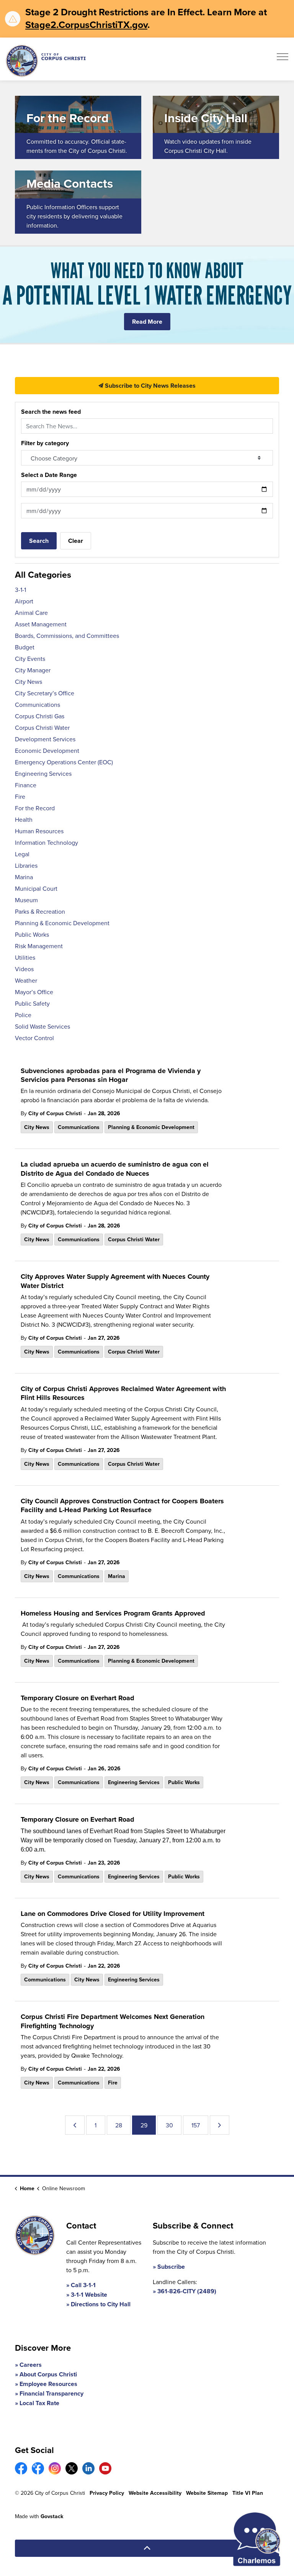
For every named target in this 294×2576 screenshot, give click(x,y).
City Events (30, 659)
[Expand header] (283, 59)
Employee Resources (48, 2384)
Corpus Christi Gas (40, 716)
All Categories (43, 574)
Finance (26, 785)
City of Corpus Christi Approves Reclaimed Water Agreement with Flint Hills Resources (123, 1394)
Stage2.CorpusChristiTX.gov (86, 25)
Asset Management (41, 624)
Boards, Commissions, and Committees (67, 636)
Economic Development (47, 751)
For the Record (35, 808)
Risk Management (39, 946)
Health (24, 819)
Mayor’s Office (34, 992)
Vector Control (34, 1038)
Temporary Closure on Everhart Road (78, 1698)
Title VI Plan (248, 2493)
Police (23, 1015)
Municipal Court (36, 888)
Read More (147, 322)
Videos (24, 969)
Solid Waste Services (42, 1026)
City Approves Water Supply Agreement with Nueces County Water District (115, 1281)
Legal (22, 854)
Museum (26, 900)
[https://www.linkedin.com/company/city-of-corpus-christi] (88, 2468)
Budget (25, 647)
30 (169, 2125)
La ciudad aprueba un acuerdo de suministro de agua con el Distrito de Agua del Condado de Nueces (115, 1169)
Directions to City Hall (101, 2304)
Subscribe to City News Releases (149, 386)
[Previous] (75, 2125)
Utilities (25, 957)
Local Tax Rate (39, 2403)
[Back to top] (147, 2548)
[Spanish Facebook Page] (38, 2468)
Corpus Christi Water (134, 1239)
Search (39, 541)
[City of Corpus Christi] (46, 61)
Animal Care (31, 613)
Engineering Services (134, 1782)
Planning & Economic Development (151, 1127)
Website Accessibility (155, 2493)
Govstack (52, 2516)
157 (196, 2125)
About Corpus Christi (48, 2374)
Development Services (45, 739)
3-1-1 (20, 590)
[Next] (220, 2125)
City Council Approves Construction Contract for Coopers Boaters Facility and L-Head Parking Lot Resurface (122, 1506)
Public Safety (32, 1003)
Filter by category (45, 443)
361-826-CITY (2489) (187, 2291)
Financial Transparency (51, 2393)
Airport (24, 601)
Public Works (184, 1782)
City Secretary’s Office (45, 693)
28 (119, 2125)
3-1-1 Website (89, 2295)
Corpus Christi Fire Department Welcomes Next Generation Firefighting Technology (113, 2021)
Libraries (26, 865)
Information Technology (47, 842)
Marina (117, 1576)
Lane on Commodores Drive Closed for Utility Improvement (113, 1914)
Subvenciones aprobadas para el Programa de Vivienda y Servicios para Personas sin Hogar (111, 1076)
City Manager (33, 670)
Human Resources (39, 831)
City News (37, 1127)
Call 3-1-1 (83, 2285)
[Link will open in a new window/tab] (21, 2468)
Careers (31, 2365)
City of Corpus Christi (55, 1113)
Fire (113, 2083)
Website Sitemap (207, 2493)
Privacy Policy (107, 2493)
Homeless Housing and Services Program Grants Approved (113, 1614)
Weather (26, 980)
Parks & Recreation (40, 911)
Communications (79, 1127)
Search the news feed (51, 412)
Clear (76, 541)
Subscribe (171, 2267)
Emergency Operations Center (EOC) (64, 762)
